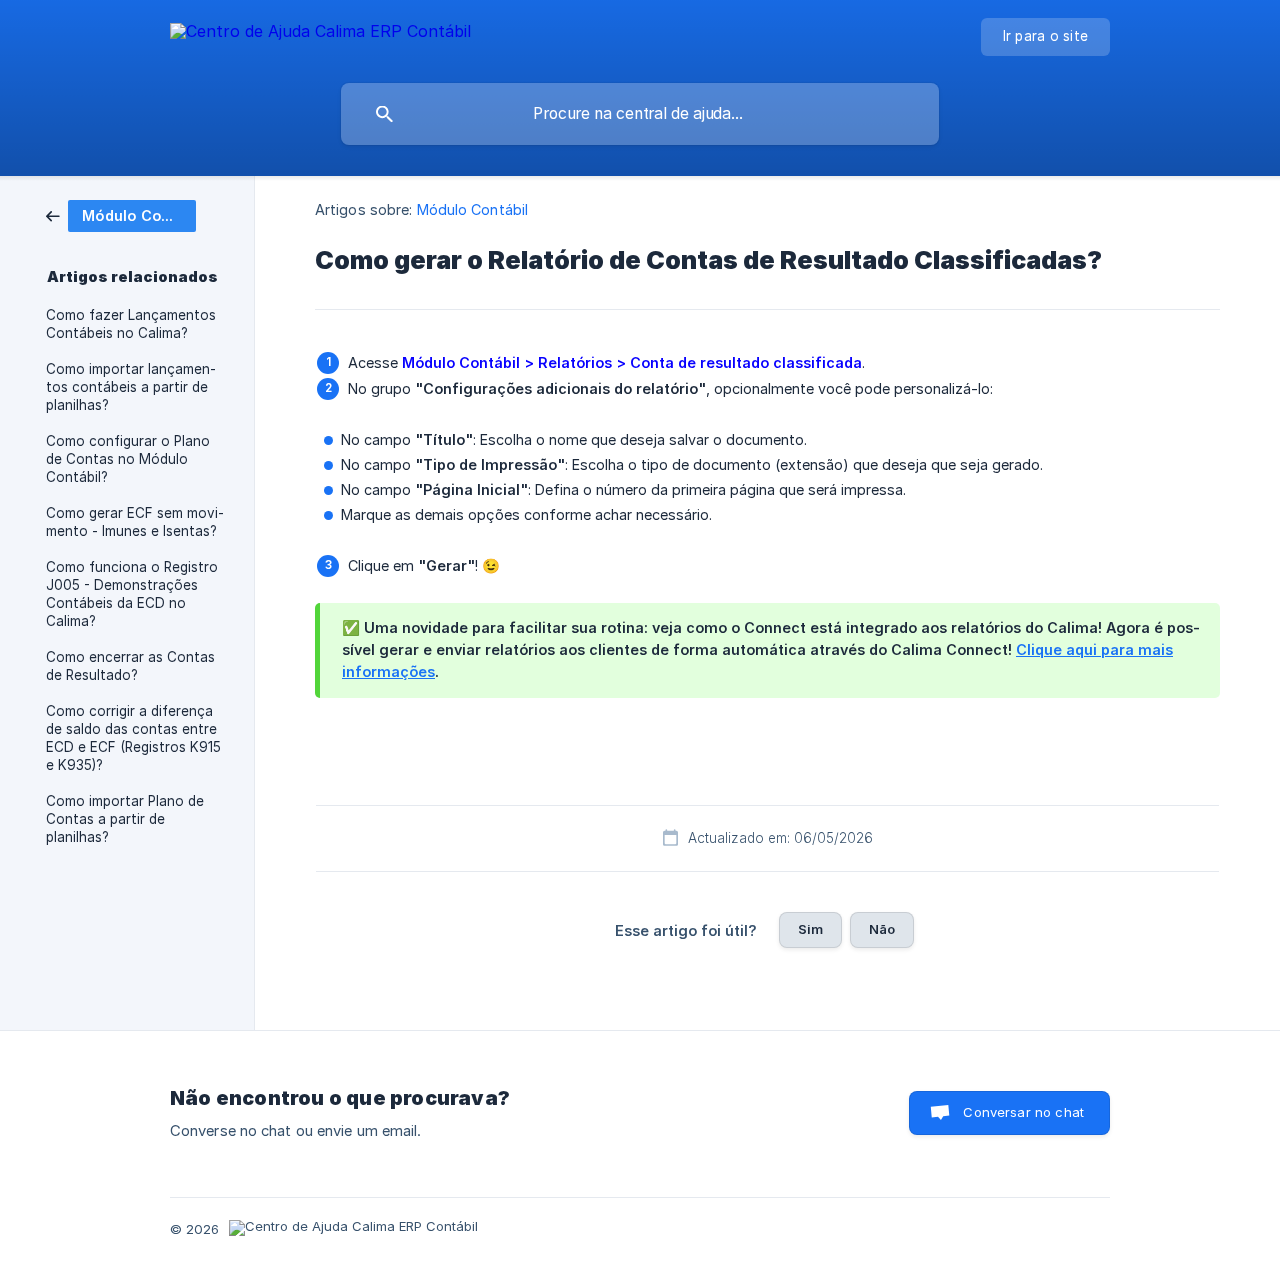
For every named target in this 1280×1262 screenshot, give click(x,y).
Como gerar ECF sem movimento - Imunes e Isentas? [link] (135, 522)
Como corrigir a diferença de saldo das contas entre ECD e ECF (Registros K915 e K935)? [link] (133, 738)
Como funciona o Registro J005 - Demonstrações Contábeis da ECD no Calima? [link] (132, 594)
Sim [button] (810, 929)
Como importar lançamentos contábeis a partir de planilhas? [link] (131, 387)
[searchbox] (640, 114)
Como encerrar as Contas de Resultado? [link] (130, 666)
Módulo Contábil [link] (473, 209)
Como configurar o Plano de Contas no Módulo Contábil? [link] (128, 459)
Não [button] (882, 929)
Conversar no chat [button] (1023, 1112)
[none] (320, 34)
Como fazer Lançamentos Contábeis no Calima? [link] (131, 324)
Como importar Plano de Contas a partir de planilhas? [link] (125, 819)
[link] (121, 214)
